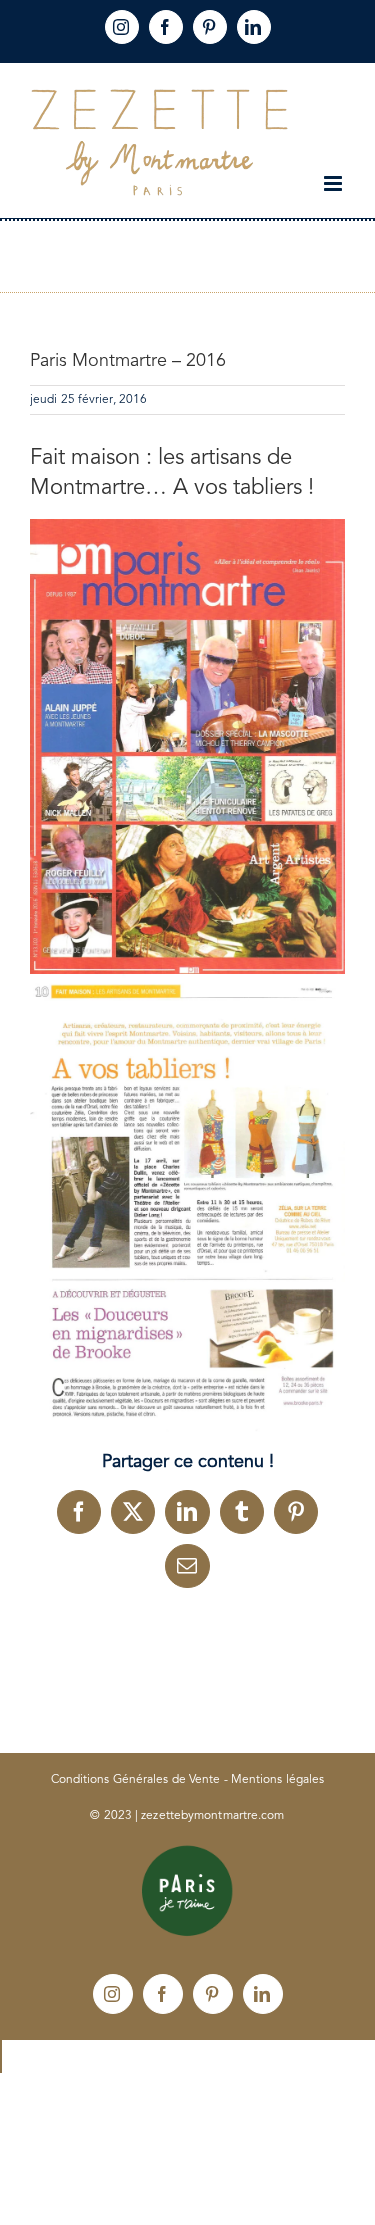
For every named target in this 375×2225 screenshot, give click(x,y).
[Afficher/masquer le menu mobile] (334, 183)
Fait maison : (91, 458)
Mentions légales (278, 1780)
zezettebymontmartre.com (212, 1816)
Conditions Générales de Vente (136, 1780)
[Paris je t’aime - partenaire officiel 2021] (188, 1852)
